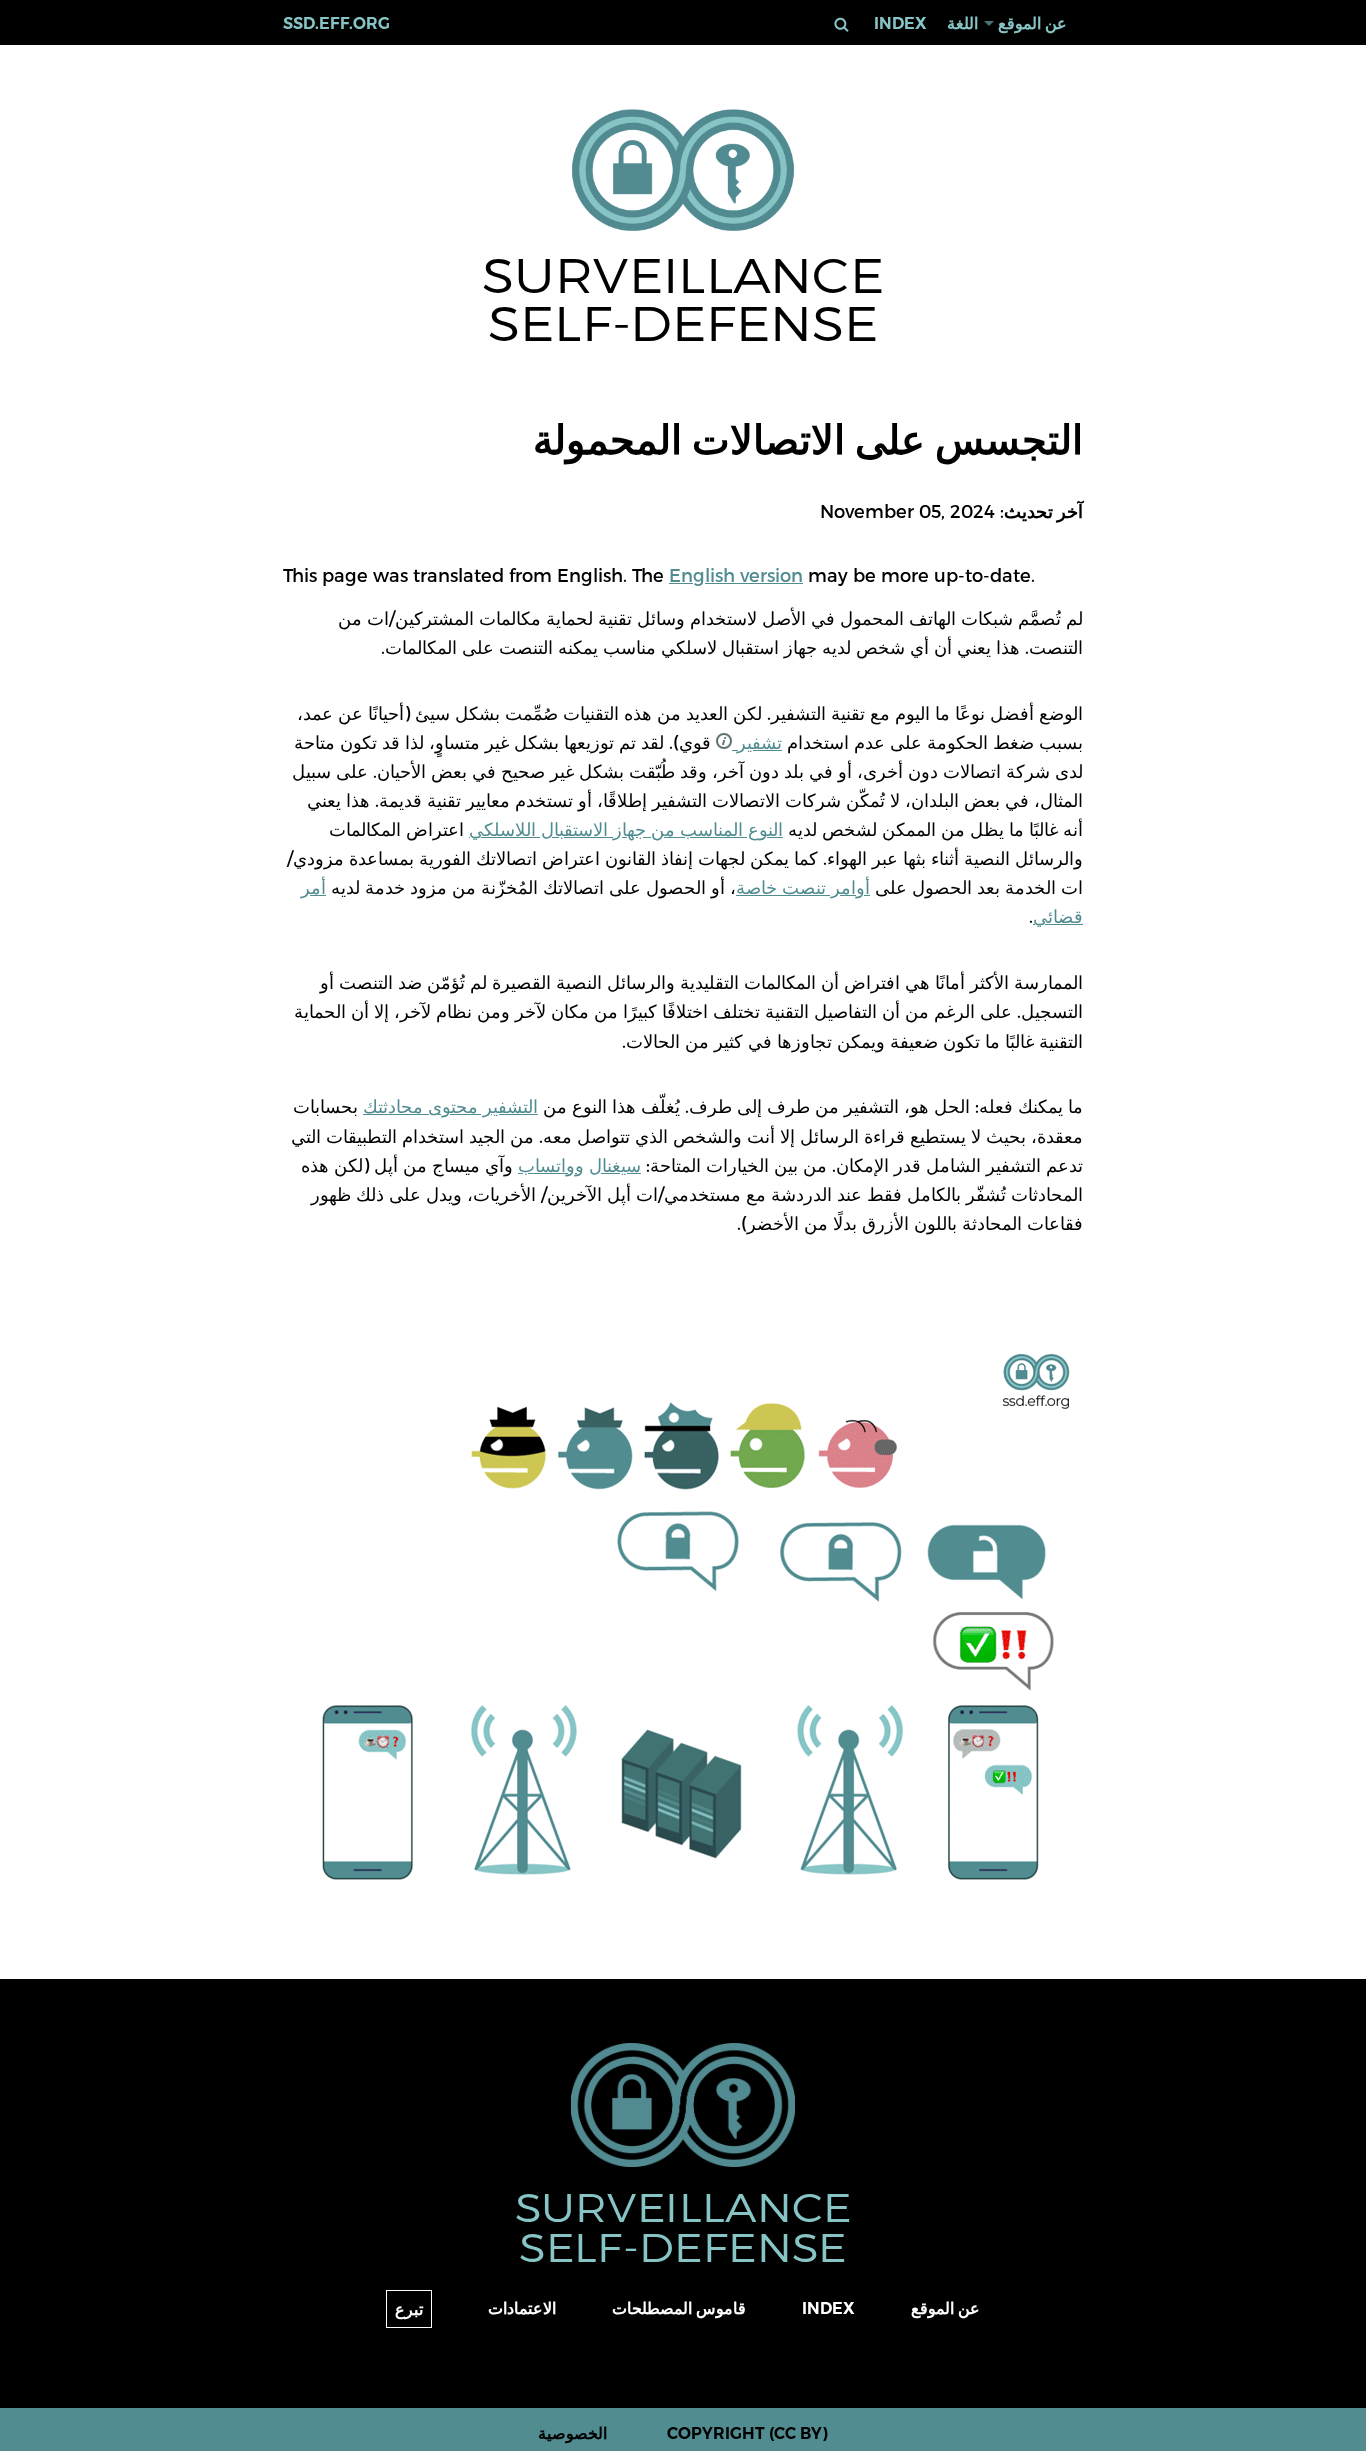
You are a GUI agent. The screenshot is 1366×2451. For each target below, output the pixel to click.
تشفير (757, 741)
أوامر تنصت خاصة (803, 886)
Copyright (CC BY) (747, 2433)
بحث (842, 24)
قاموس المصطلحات (679, 2308)
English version (736, 574)
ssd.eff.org (336, 23)
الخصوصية (572, 2433)
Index (900, 23)
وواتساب (551, 1164)
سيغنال (615, 1164)
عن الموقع (1032, 23)
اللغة (962, 23)
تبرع (409, 2309)
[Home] (683, 171)
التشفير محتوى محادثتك (450, 1105)
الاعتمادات (522, 2308)
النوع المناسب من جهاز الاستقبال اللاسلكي (626, 828)
